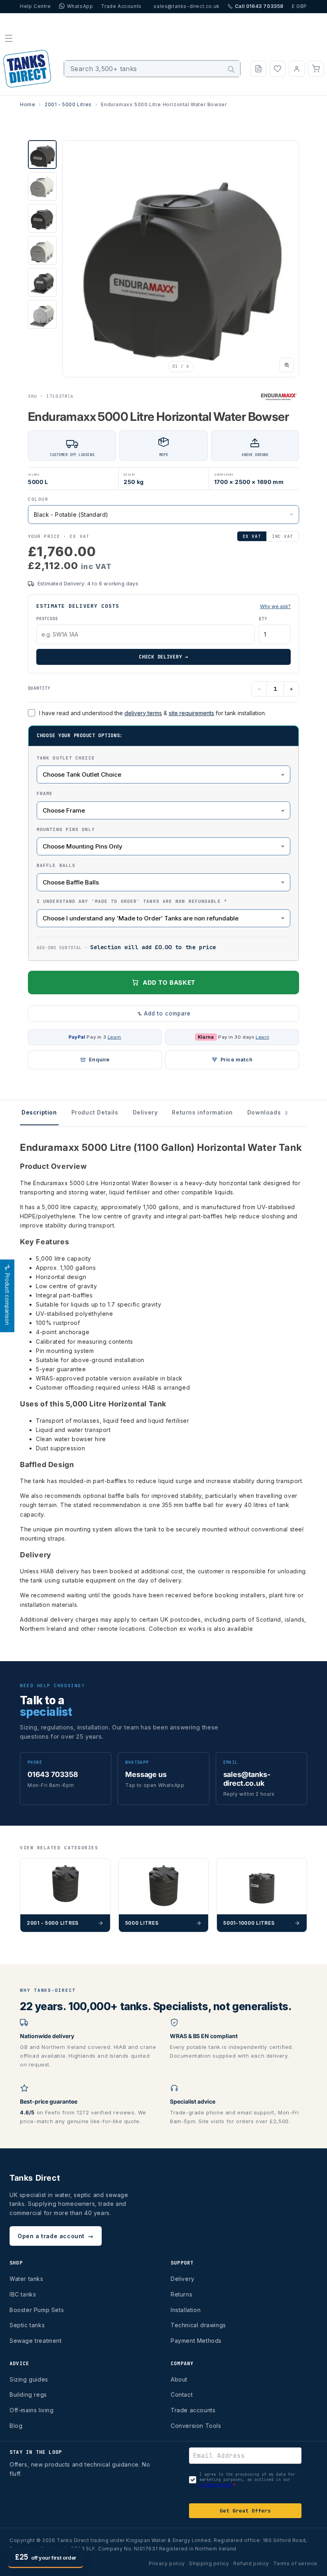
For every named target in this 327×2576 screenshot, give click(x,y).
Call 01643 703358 (259, 6)
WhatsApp (80, 6)
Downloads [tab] (268, 1112)
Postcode (47, 619)
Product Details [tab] (95, 1112)
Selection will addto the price (153, 947)
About (179, 2379)
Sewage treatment (36, 2341)
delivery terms (143, 713)
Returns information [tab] (202, 1112)
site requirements (191, 713)
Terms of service (295, 2563)
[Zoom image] (287, 365)
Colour (38, 499)
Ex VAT (252, 536)
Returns (181, 2294)
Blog (16, 2426)
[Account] (297, 69)
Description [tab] (39, 1112)
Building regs (28, 2395)
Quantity (39, 688)
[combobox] (152, 69)
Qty (263, 619)
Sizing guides (29, 2379)
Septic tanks (27, 2325)
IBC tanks (23, 2294)
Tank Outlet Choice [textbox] (66, 758)
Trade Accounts (121, 6)
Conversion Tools (196, 2426)
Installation (186, 2310)
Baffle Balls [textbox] (56, 865)
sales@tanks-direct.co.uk (186, 6)
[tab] (42, 155)
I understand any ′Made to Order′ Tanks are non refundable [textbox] (132, 901)
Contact (182, 2395)
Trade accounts (193, 2410)
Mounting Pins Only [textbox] (66, 829)
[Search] (231, 69)
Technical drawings (198, 2325)
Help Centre (35, 6)
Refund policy (251, 2563)
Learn (114, 1037)
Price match (237, 1060)
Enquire (99, 1060)
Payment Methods (196, 2341)
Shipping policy (209, 2563)
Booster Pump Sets (37, 2310)
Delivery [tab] (145, 1112)
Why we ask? (275, 606)
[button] (9, 38)
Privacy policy (167, 2563)
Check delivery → (163, 657)
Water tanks (27, 2279)
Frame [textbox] (45, 793)
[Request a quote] (258, 69)
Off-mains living (32, 2410)
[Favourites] (278, 69)
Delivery (183, 2279)
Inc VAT (283, 536)
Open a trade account (56, 2236)
